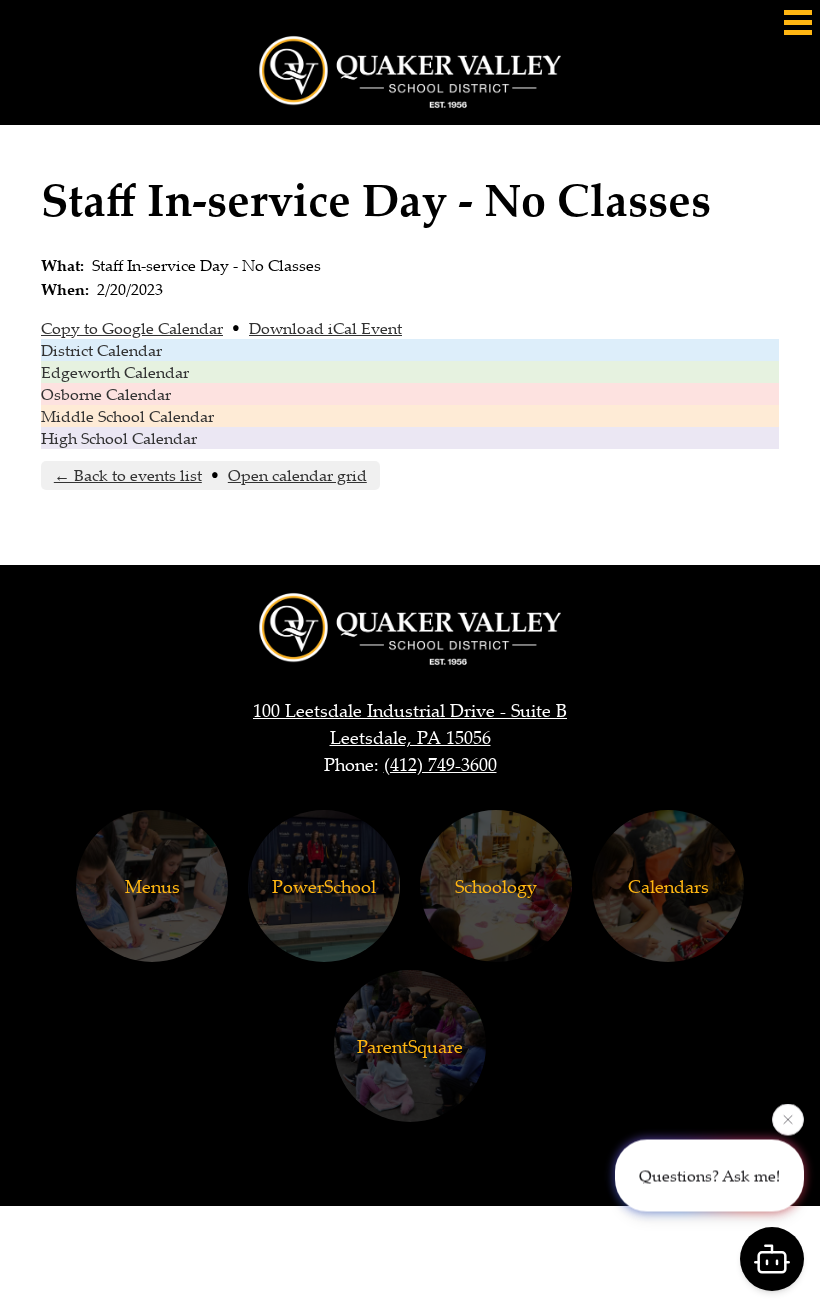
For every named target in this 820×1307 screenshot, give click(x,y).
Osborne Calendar (106, 394)
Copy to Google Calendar (132, 328)
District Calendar (101, 350)
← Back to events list (128, 475)
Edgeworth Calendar (115, 372)
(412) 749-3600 (440, 764)
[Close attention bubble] (788, 1119)
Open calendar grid (297, 475)
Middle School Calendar (127, 416)
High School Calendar (119, 438)
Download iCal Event (325, 328)
